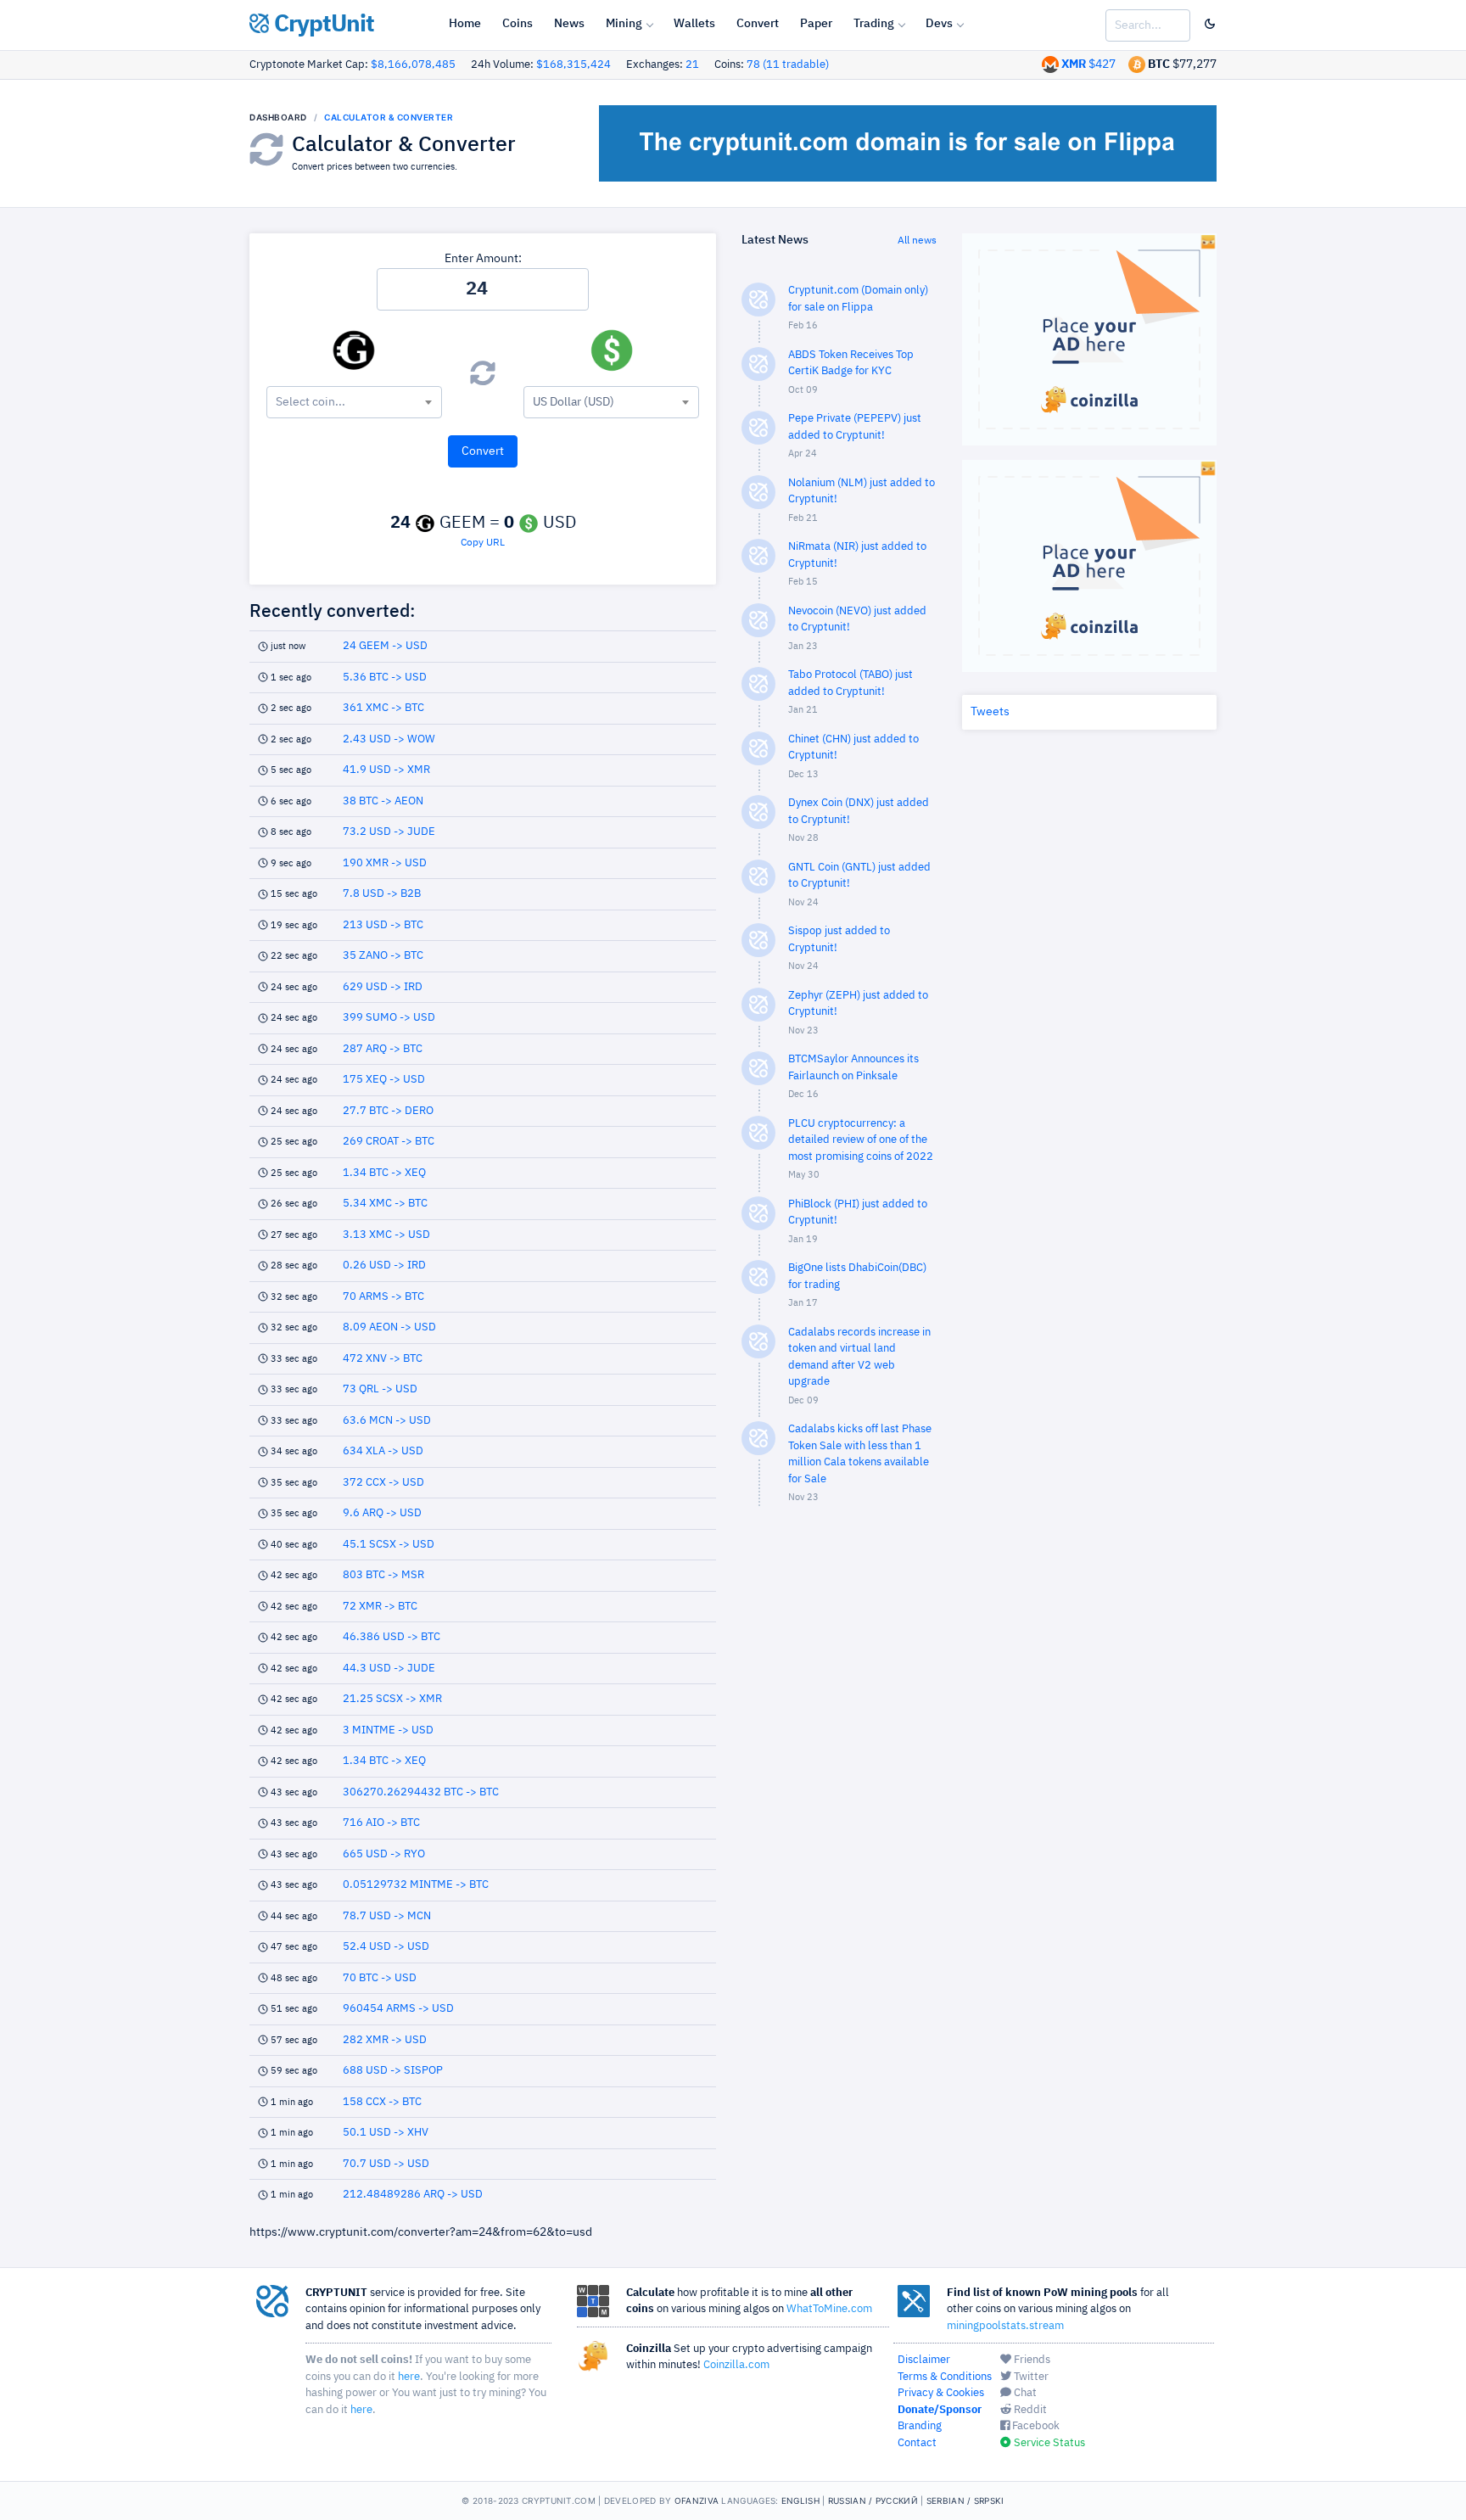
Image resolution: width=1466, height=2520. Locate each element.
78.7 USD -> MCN (387, 1916)
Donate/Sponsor (940, 2410)
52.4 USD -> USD (386, 1947)
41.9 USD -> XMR (386, 770)
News (569, 24)
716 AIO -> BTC (381, 1823)
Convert (758, 24)
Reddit (1029, 2410)
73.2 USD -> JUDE (389, 832)
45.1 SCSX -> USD (389, 1545)
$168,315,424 (574, 65)
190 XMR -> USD (385, 863)
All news (917, 241)
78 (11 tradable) (788, 65)
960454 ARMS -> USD (398, 2009)
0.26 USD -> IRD (384, 1266)
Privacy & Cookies (941, 2393)
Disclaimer (924, 2360)
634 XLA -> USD (383, 1451)
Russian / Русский (873, 2500)
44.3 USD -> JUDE (389, 1669)
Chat (1024, 2393)
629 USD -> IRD (383, 987)
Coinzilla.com (736, 2365)
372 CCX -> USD (383, 1483)
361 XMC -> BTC (383, 708)
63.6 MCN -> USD (387, 1421)
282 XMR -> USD (385, 2040)
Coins (518, 24)
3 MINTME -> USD (388, 1730)
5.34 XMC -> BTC (385, 1204)
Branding (920, 2426)
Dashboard (278, 117)
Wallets (694, 24)
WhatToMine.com (829, 2309)
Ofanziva (697, 2500)
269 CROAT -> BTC (389, 1142)
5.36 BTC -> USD (385, 678)
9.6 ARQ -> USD (382, 1513)
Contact (917, 2443)
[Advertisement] (839, 1790)
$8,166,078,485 (413, 65)
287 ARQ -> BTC (383, 1049)
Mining (624, 24)
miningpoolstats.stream (1005, 2326)
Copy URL (483, 543)
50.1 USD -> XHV (386, 2133)
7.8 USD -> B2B (382, 894)
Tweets (990, 712)
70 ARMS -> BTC (383, 1297)
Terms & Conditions (945, 2377)
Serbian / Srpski (965, 2500)
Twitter (1030, 2377)
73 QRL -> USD (380, 1389)
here (409, 2377)
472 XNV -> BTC (383, 1359)
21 (692, 65)
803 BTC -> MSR (383, 1575)
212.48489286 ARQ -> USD (413, 2195)
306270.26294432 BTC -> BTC (421, 1792)
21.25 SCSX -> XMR (392, 1699)
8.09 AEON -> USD (389, 1327)
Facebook (1035, 2426)
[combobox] (354, 402)
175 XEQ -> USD (384, 1080)
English (800, 2500)
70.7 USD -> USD (386, 2164)
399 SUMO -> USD (389, 1018)
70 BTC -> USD (380, 1978)
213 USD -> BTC (383, 925)
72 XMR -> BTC (380, 1607)
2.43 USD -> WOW (389, 739)
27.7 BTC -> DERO (388, 1111)
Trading (874, 24)
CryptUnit (322, 25)
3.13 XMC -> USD (386, 1235)
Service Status (1048, 2443)
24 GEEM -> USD (385, 646)
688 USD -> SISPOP (393, 2071)
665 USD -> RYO (384, 1854)
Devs (939, 24)
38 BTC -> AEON (383, 801)
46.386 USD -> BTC (392, 1637)
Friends (1031, 2360)
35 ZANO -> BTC (383, 956)
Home (465, 24)
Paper (816, 24)
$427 (1088, 64)
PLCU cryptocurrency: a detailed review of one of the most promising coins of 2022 (861, 1140)
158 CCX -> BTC (382, 2102)
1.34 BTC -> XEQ (384, 1173)
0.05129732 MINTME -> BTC (416, 1885)
